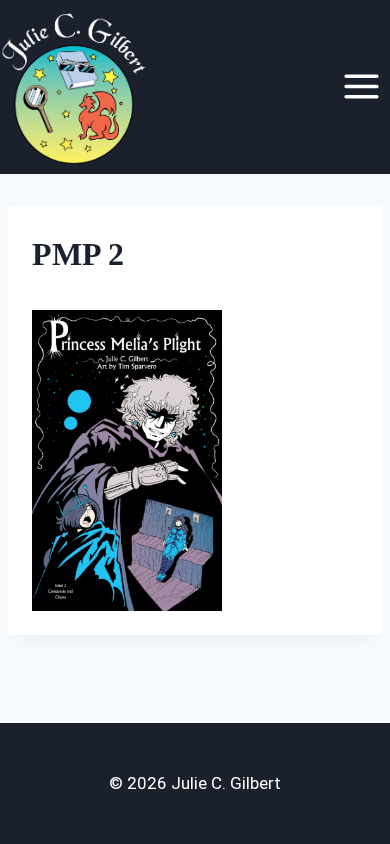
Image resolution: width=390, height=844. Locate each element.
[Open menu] (361, 87)
